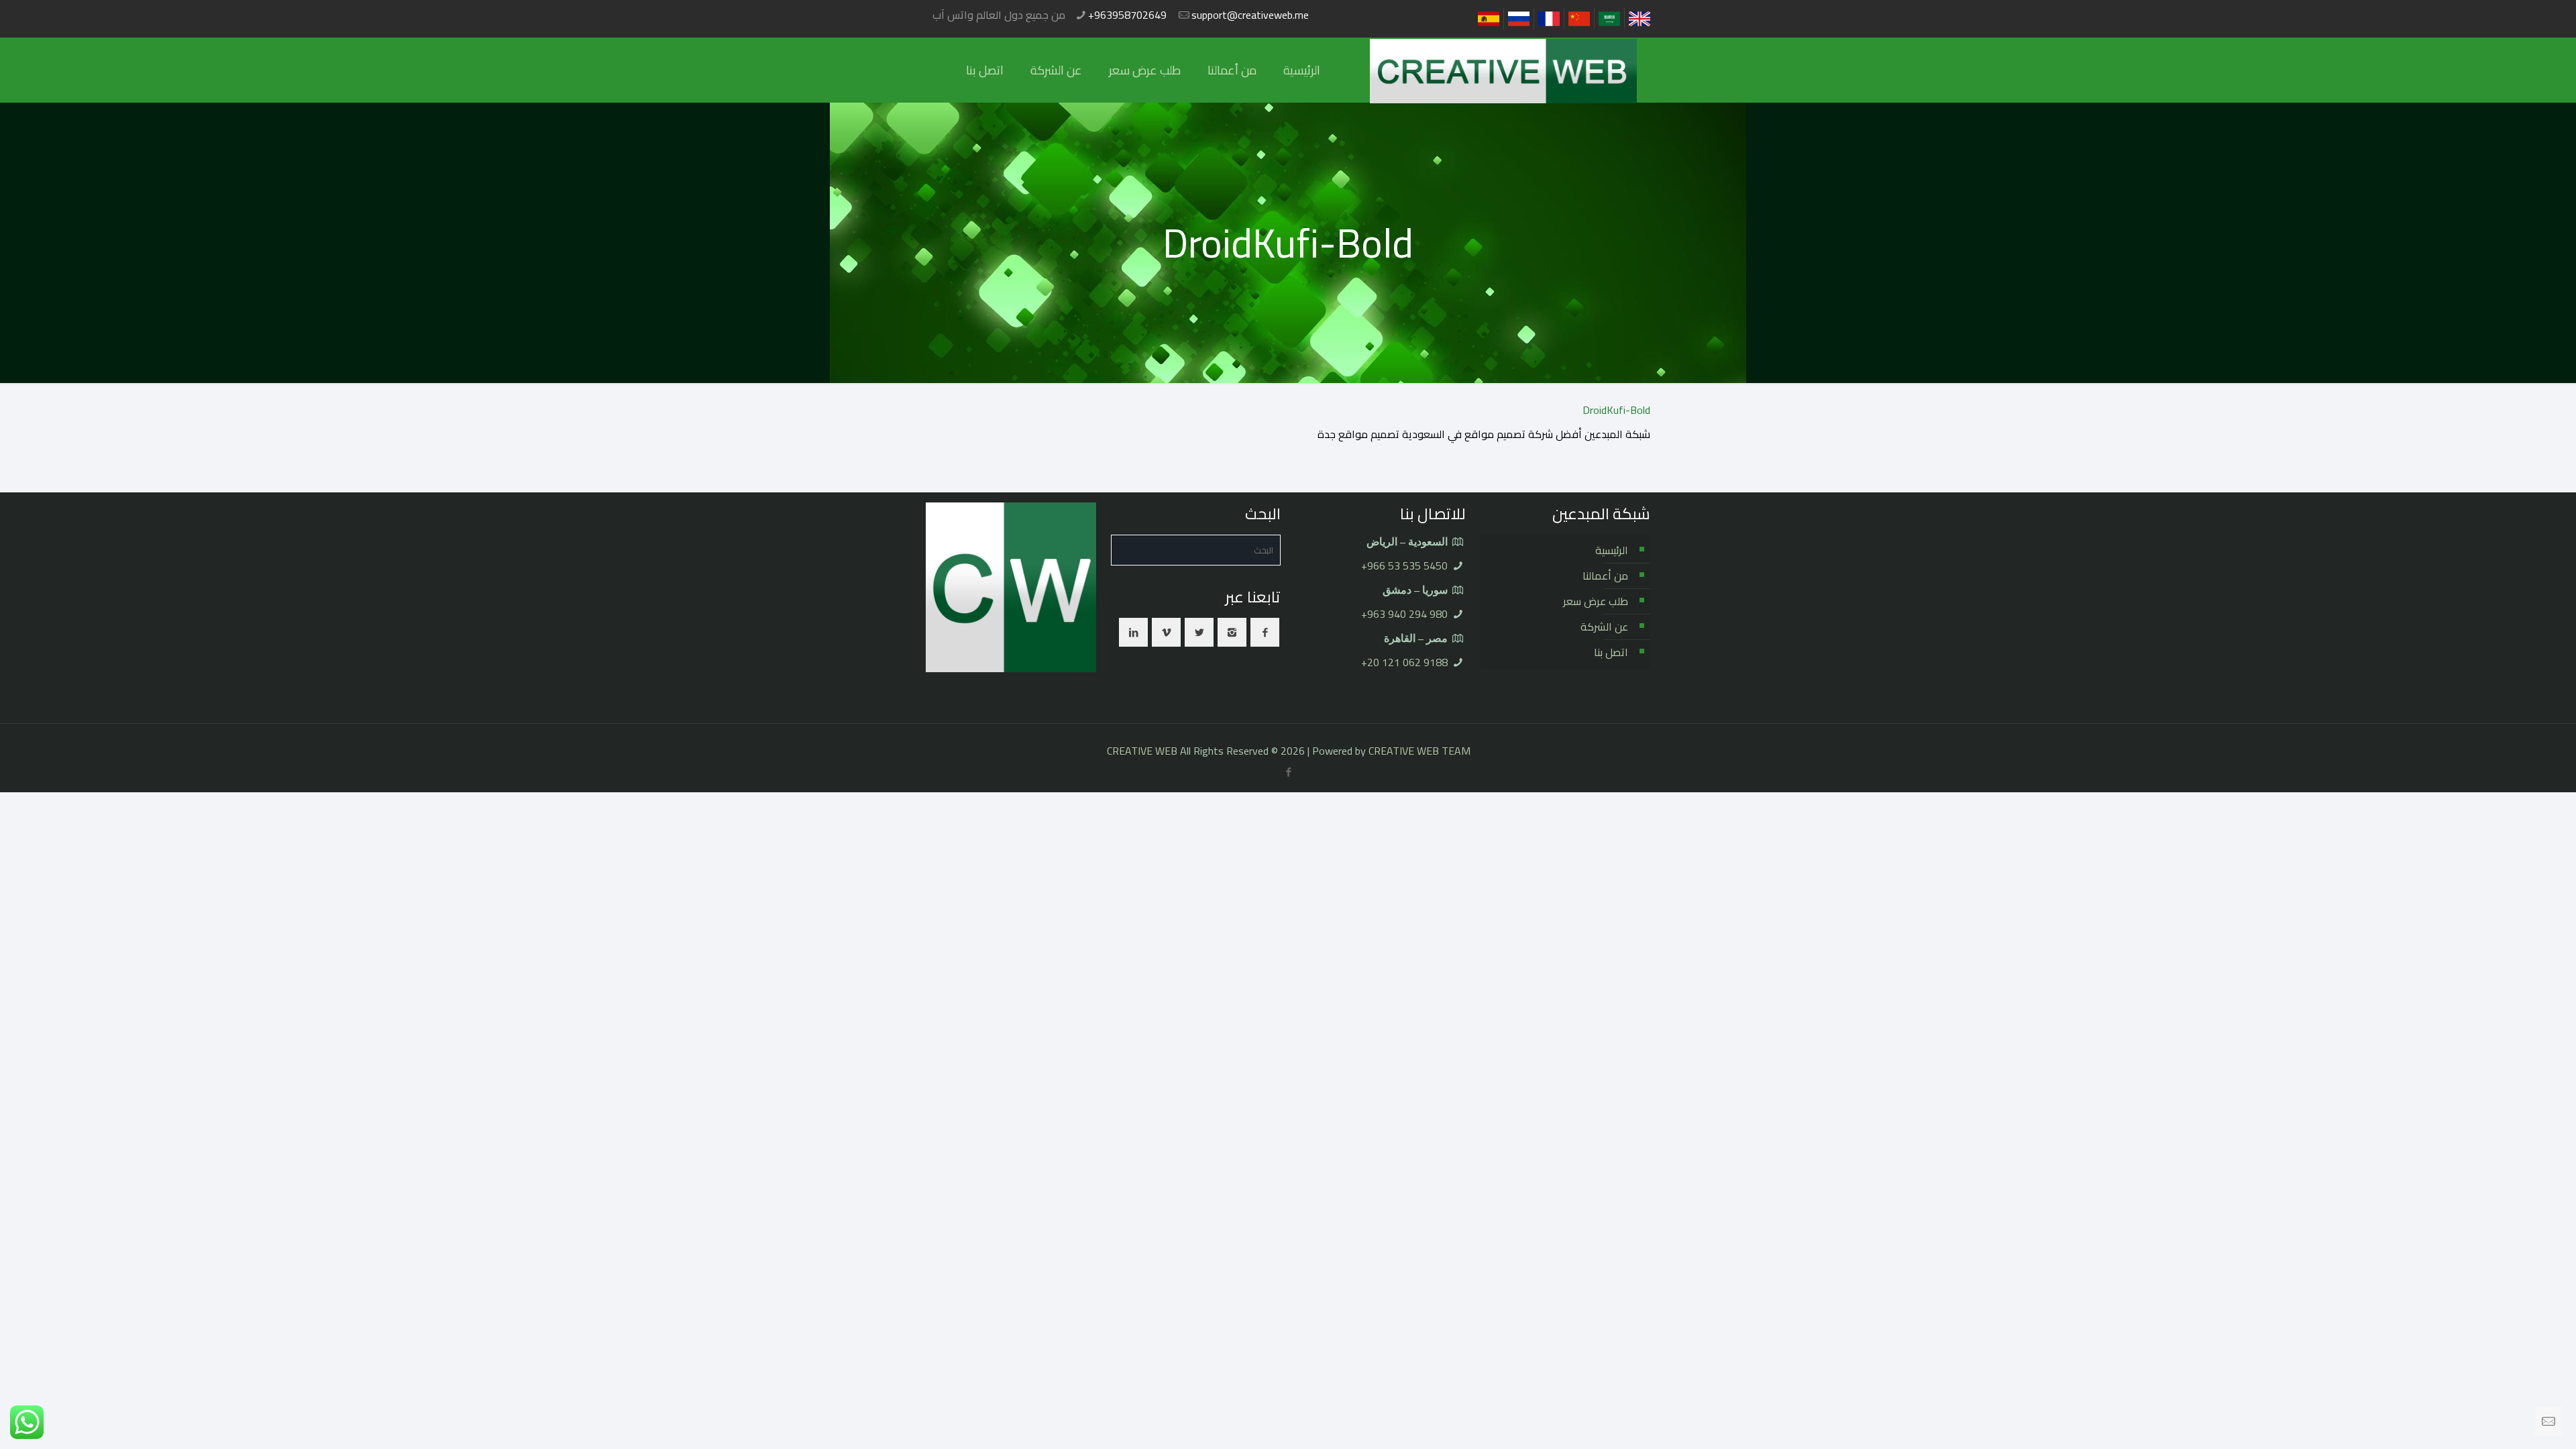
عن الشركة (1604, 627)
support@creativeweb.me (1250, 15)
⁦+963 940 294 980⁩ (1404, 614)
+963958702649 (1127, 15)
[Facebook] (1289, 772)
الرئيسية (1612, 550)
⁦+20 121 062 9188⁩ (1404, 662)
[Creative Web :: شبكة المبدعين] (1503, 70)
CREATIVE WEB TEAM (1419, 751)
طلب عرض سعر (1596, 601)
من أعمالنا (1605, 576)
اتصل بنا (1611, 652)
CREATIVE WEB (1142, 751)
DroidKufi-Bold (1616, 410)
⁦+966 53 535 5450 (1404, 566)
